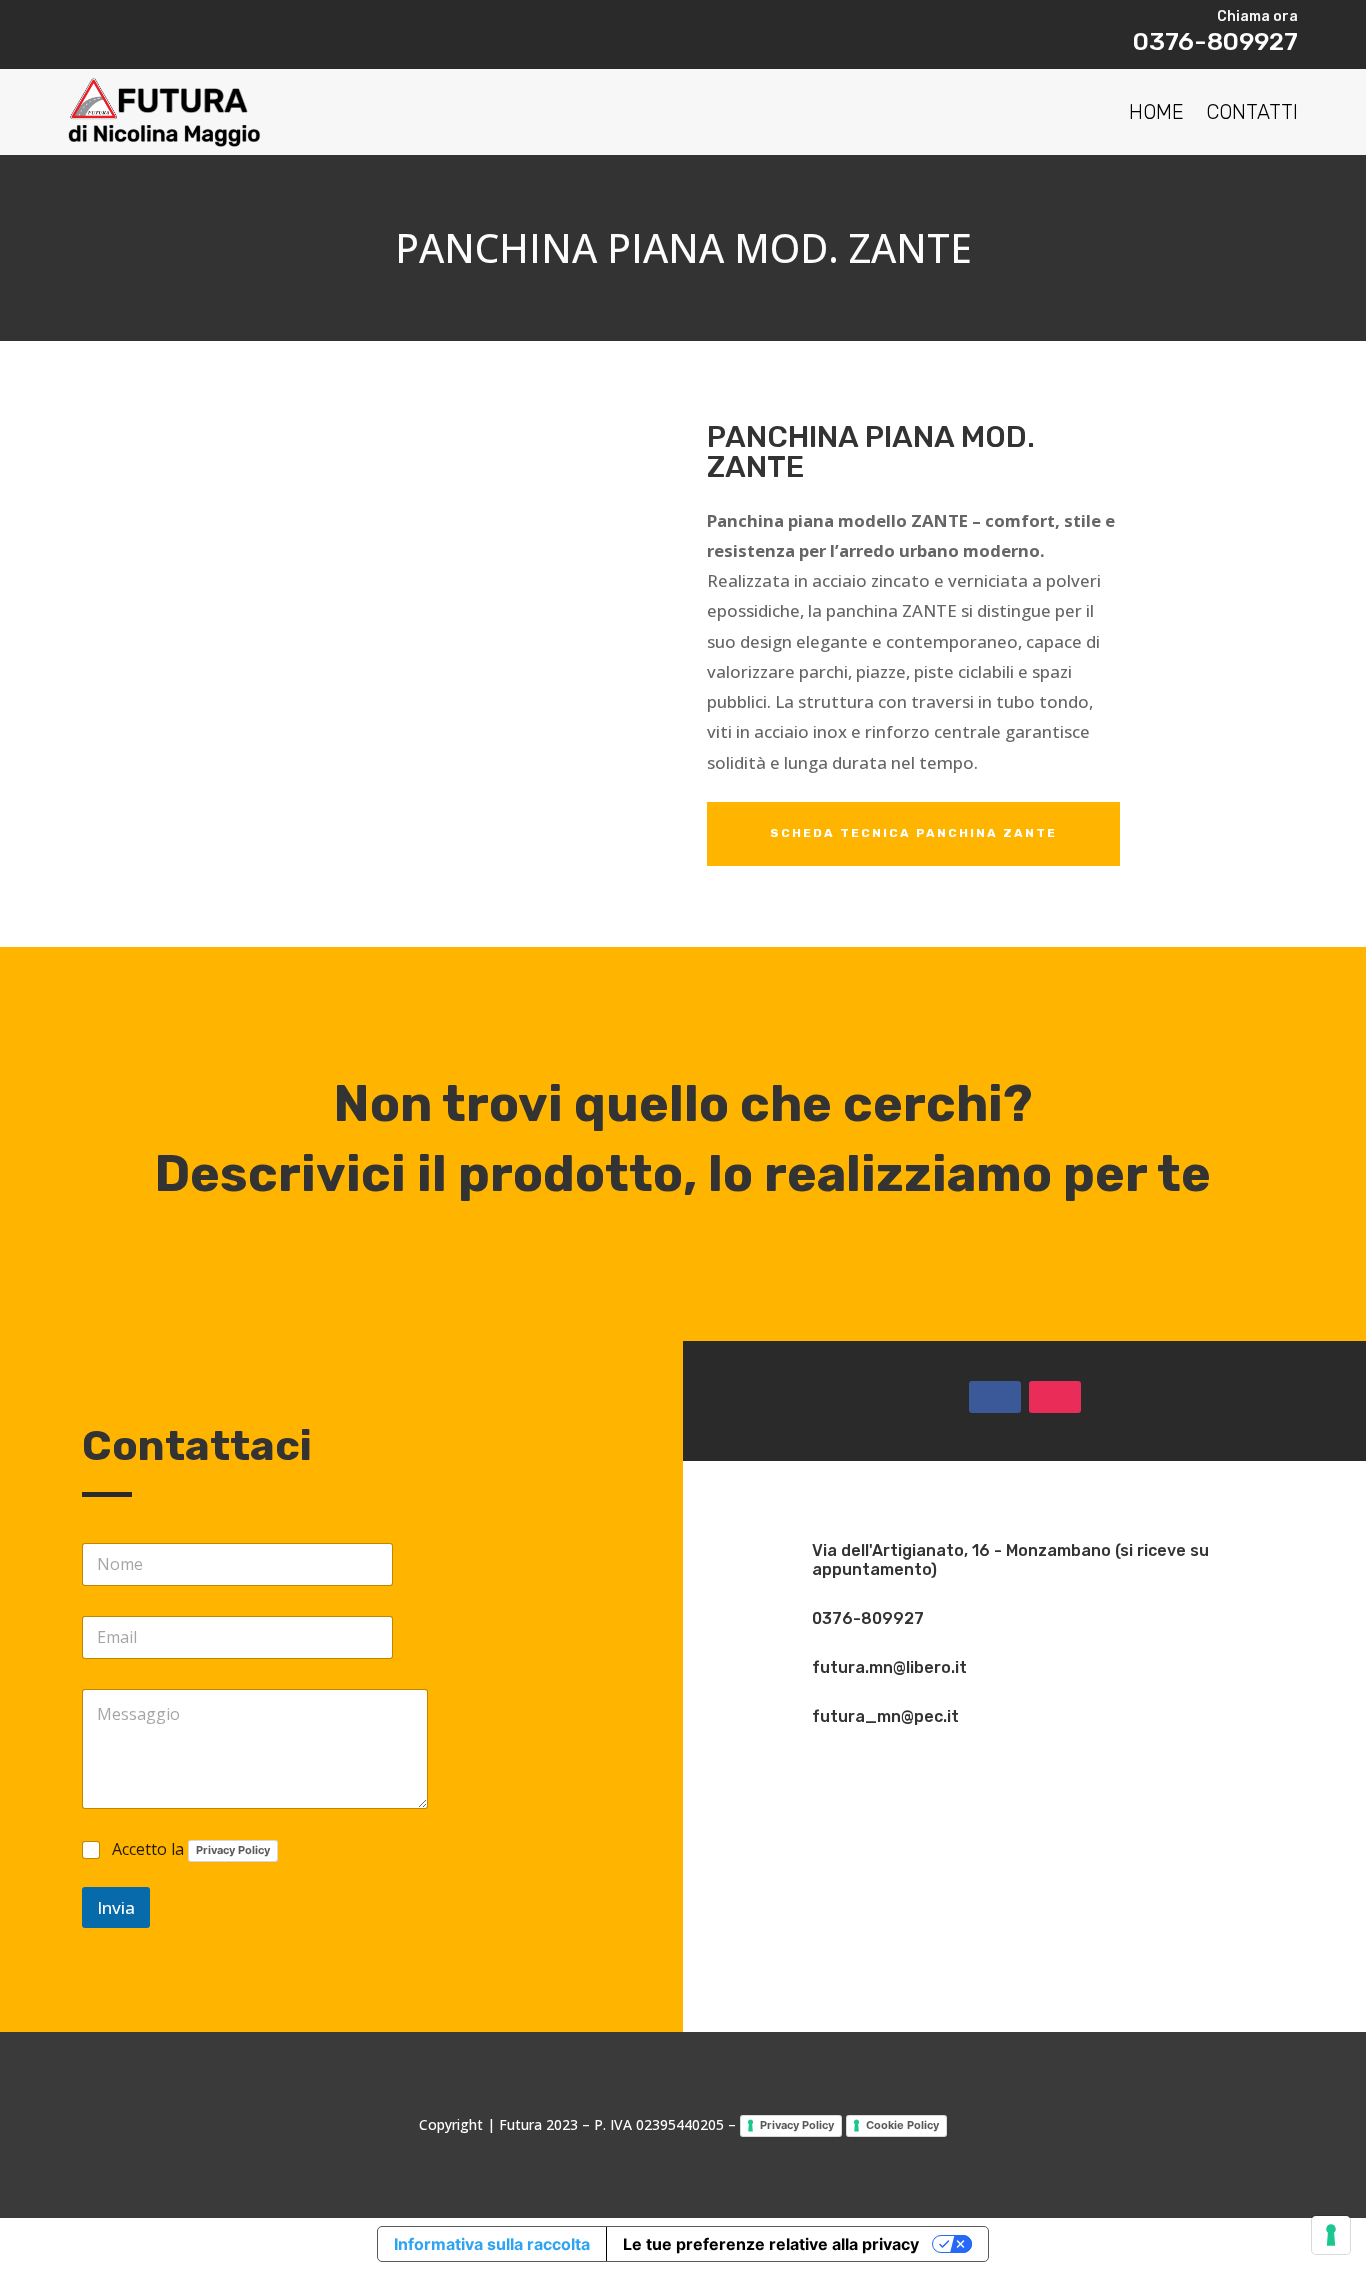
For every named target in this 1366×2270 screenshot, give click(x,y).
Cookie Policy (902, 2125)
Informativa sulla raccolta (492, 2244)
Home (1156, 112)
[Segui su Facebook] (995, 1397)
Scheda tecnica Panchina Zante (913, 833)
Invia (116, 1907)
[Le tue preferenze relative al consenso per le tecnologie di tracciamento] (1331, 2235)
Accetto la (191, 1849)
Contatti (1252, 112)
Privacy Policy (233, 1850)
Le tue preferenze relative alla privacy (771, 2244)
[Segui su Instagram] (1055, 1397)
